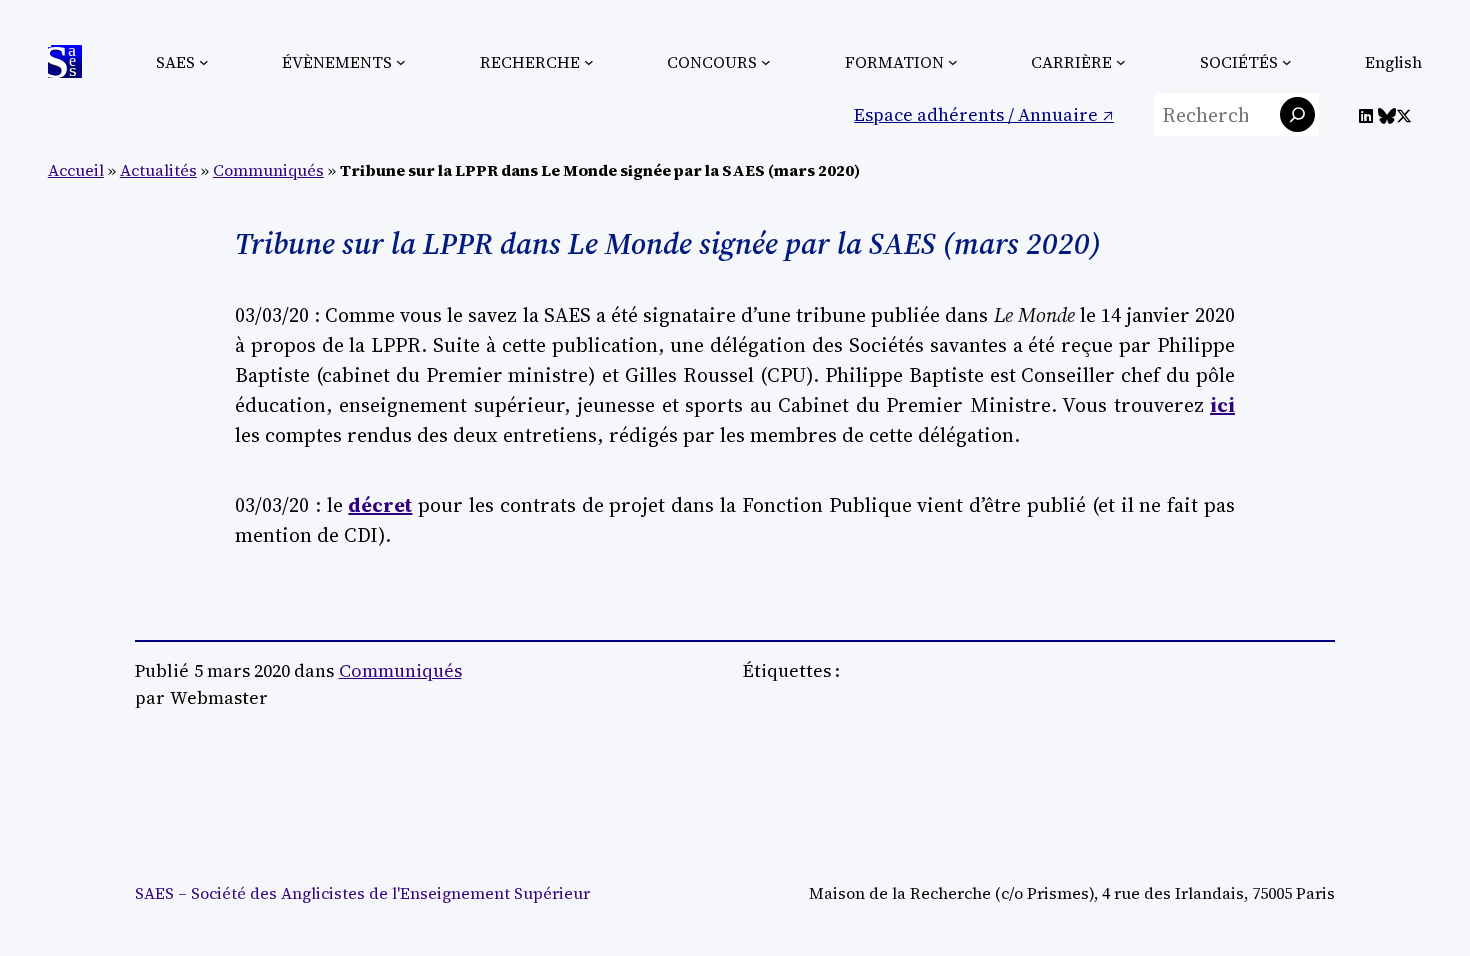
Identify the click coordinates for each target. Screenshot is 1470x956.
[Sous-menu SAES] (204, 62)
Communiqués (268, 170)
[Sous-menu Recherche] (589, 62)
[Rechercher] (1297, 114)
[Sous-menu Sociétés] (1287, 62)
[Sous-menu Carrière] (1121, 62)
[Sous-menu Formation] (953, 62)
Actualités (158, 170)
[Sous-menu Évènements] (401, 62)
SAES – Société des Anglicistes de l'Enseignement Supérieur (362, 893)
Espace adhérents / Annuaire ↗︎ (984, 114)
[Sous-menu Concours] (766, 62)
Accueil (76, 170)
